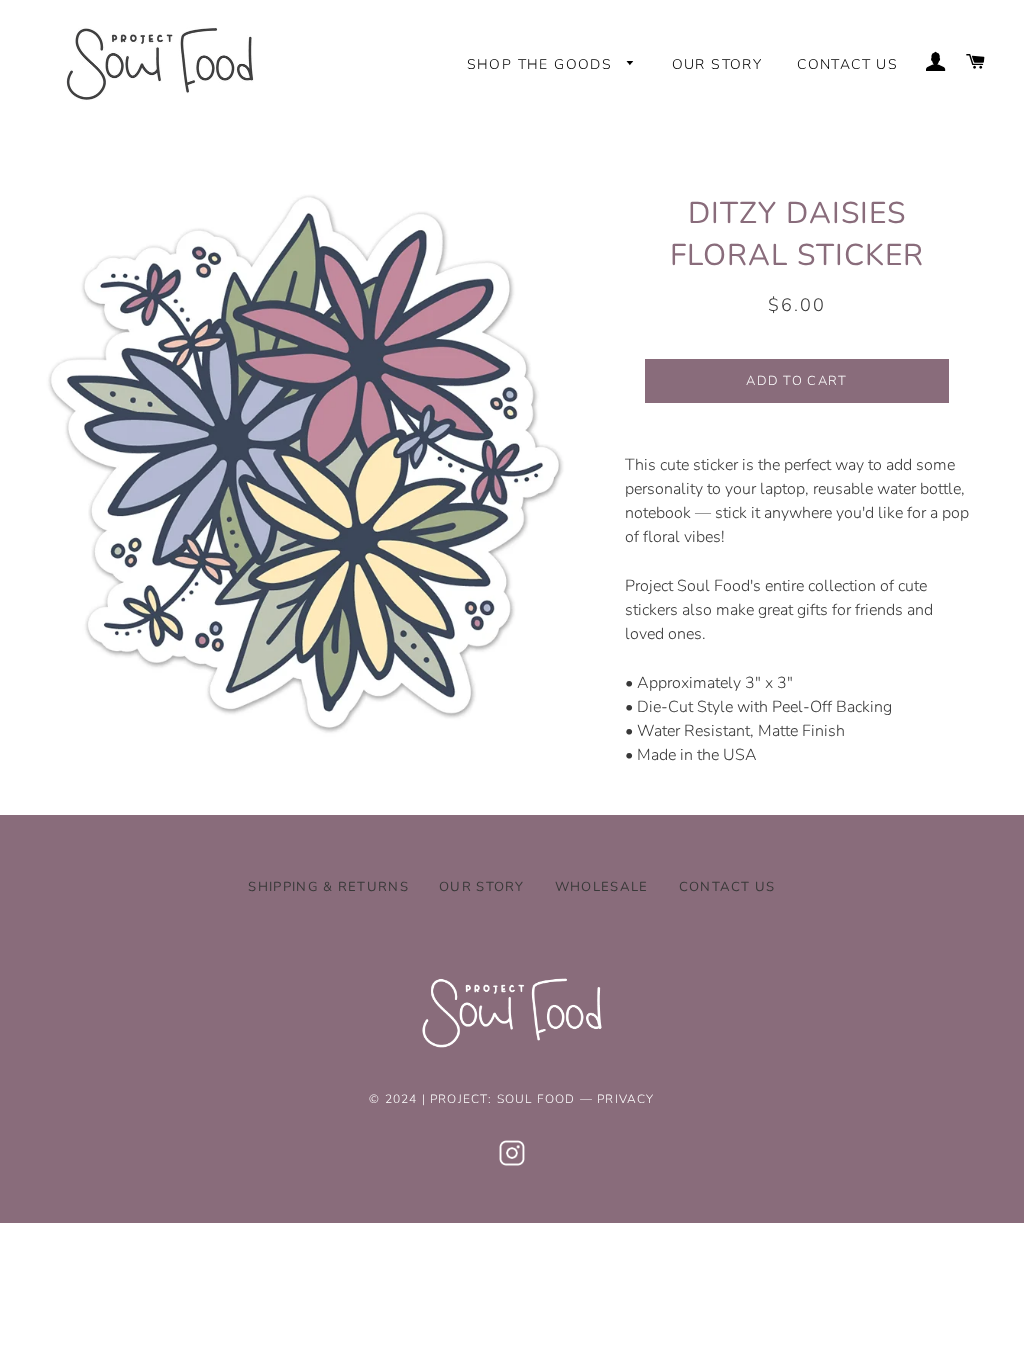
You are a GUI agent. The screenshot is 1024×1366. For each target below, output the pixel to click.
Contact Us (847, 64)
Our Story (717, 64)
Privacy (625, 1099)
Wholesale (602, 887)
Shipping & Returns (328, 887)
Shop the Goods (542, 64)
